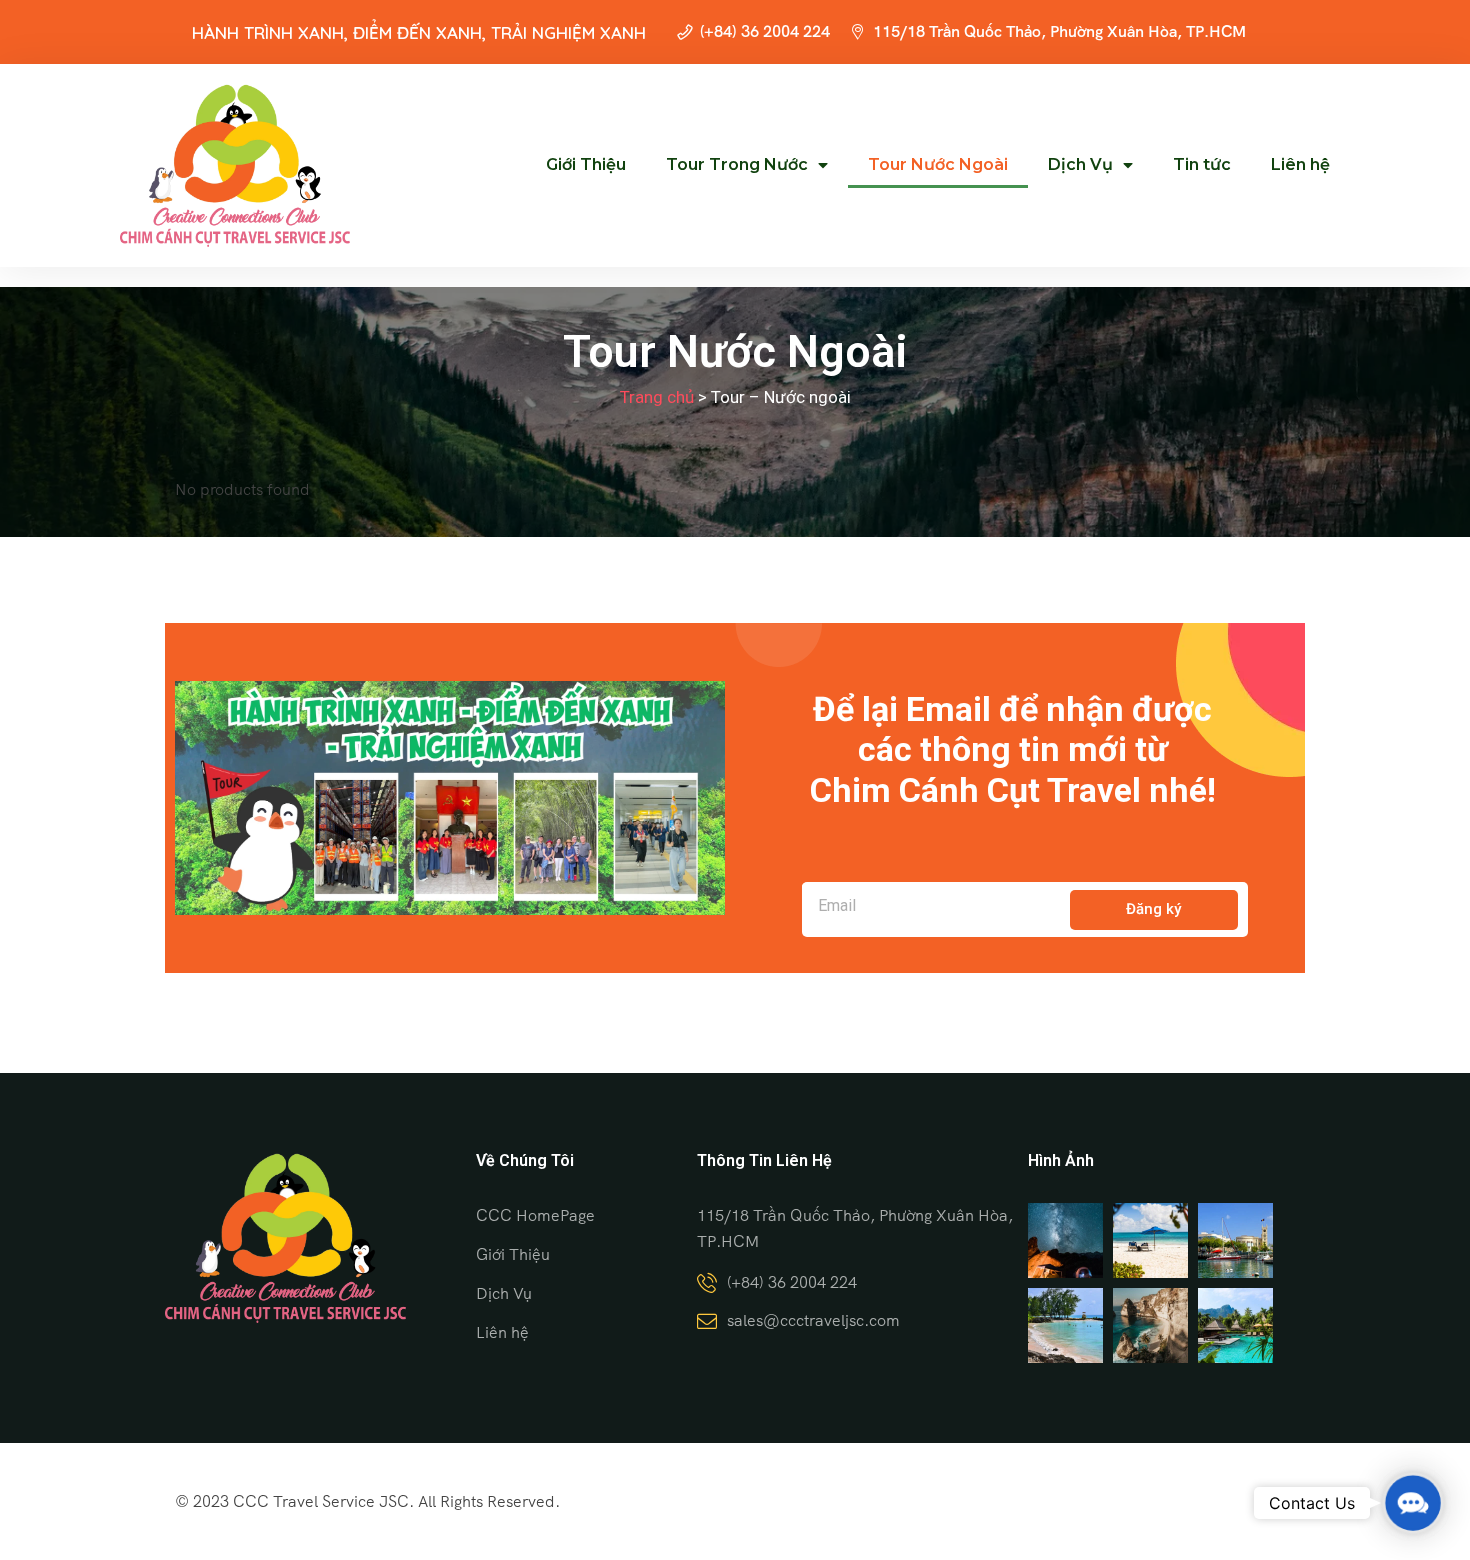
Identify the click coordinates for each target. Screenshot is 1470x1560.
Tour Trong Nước (737, 164)
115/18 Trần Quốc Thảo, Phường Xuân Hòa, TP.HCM (1059, 31)
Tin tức (1202, 164)
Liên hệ (1300, 164)
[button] (1413, 1503)
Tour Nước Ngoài (938, 164)
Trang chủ (657, 397)
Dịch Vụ (1080, 164)
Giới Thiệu (586, 164)
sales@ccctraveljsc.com (813, 1320)
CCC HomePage (535, 1215)
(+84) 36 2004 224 (765, 31)
